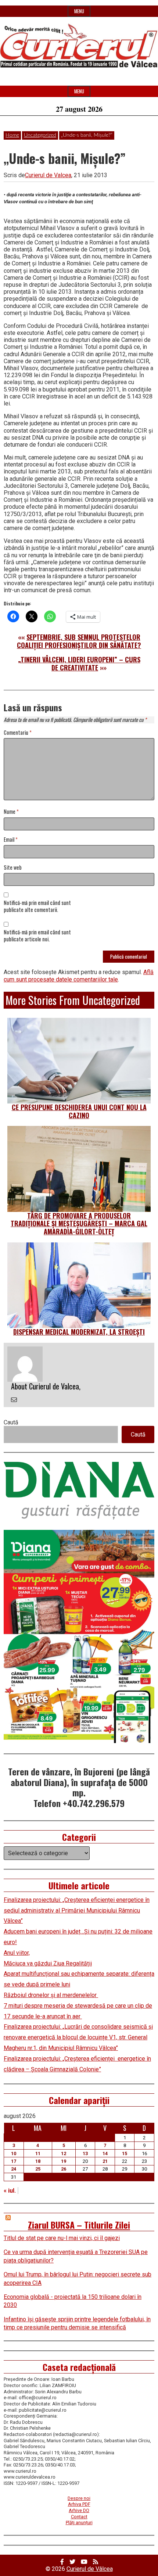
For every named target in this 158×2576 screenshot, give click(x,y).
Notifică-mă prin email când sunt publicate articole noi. (37, 936)
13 (85, 2153)
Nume (11, 812)
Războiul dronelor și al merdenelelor (51, 1995)
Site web (13, 868)
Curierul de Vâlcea (90, 2569)
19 (64, 2161)
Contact (79, 2517)
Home (12, 135)
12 (64, 2153)
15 (125, 2153)
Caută (11, 1422)
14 (105, 2153)
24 (14, 2169)
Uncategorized (40, 135)
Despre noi (79, 2498)
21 (105, 2161)
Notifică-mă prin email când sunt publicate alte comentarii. (37, 906)
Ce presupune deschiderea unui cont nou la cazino (79, 1111)
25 (38, 2169)
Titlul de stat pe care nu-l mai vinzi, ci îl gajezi (62, 2238)
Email (11, 840)
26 (64, 2169)
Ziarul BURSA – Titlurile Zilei (79, 2225)
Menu (79, 11)
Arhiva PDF (79, 2504)
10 (14, 2153)
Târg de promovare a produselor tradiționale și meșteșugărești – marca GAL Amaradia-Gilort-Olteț (79, 1223)
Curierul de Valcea (48, 175)
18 (38, 2161)
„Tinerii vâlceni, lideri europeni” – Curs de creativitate (79, 663)
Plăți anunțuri (79, 2523)
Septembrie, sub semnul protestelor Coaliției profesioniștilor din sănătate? (79, 641)
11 (38, 2153)
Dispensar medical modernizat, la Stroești (79, 1332)
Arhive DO (79, 2510)
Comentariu (18, 733)
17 (14, 2161)
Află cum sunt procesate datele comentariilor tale (79, 976)
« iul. (10, 2191)
